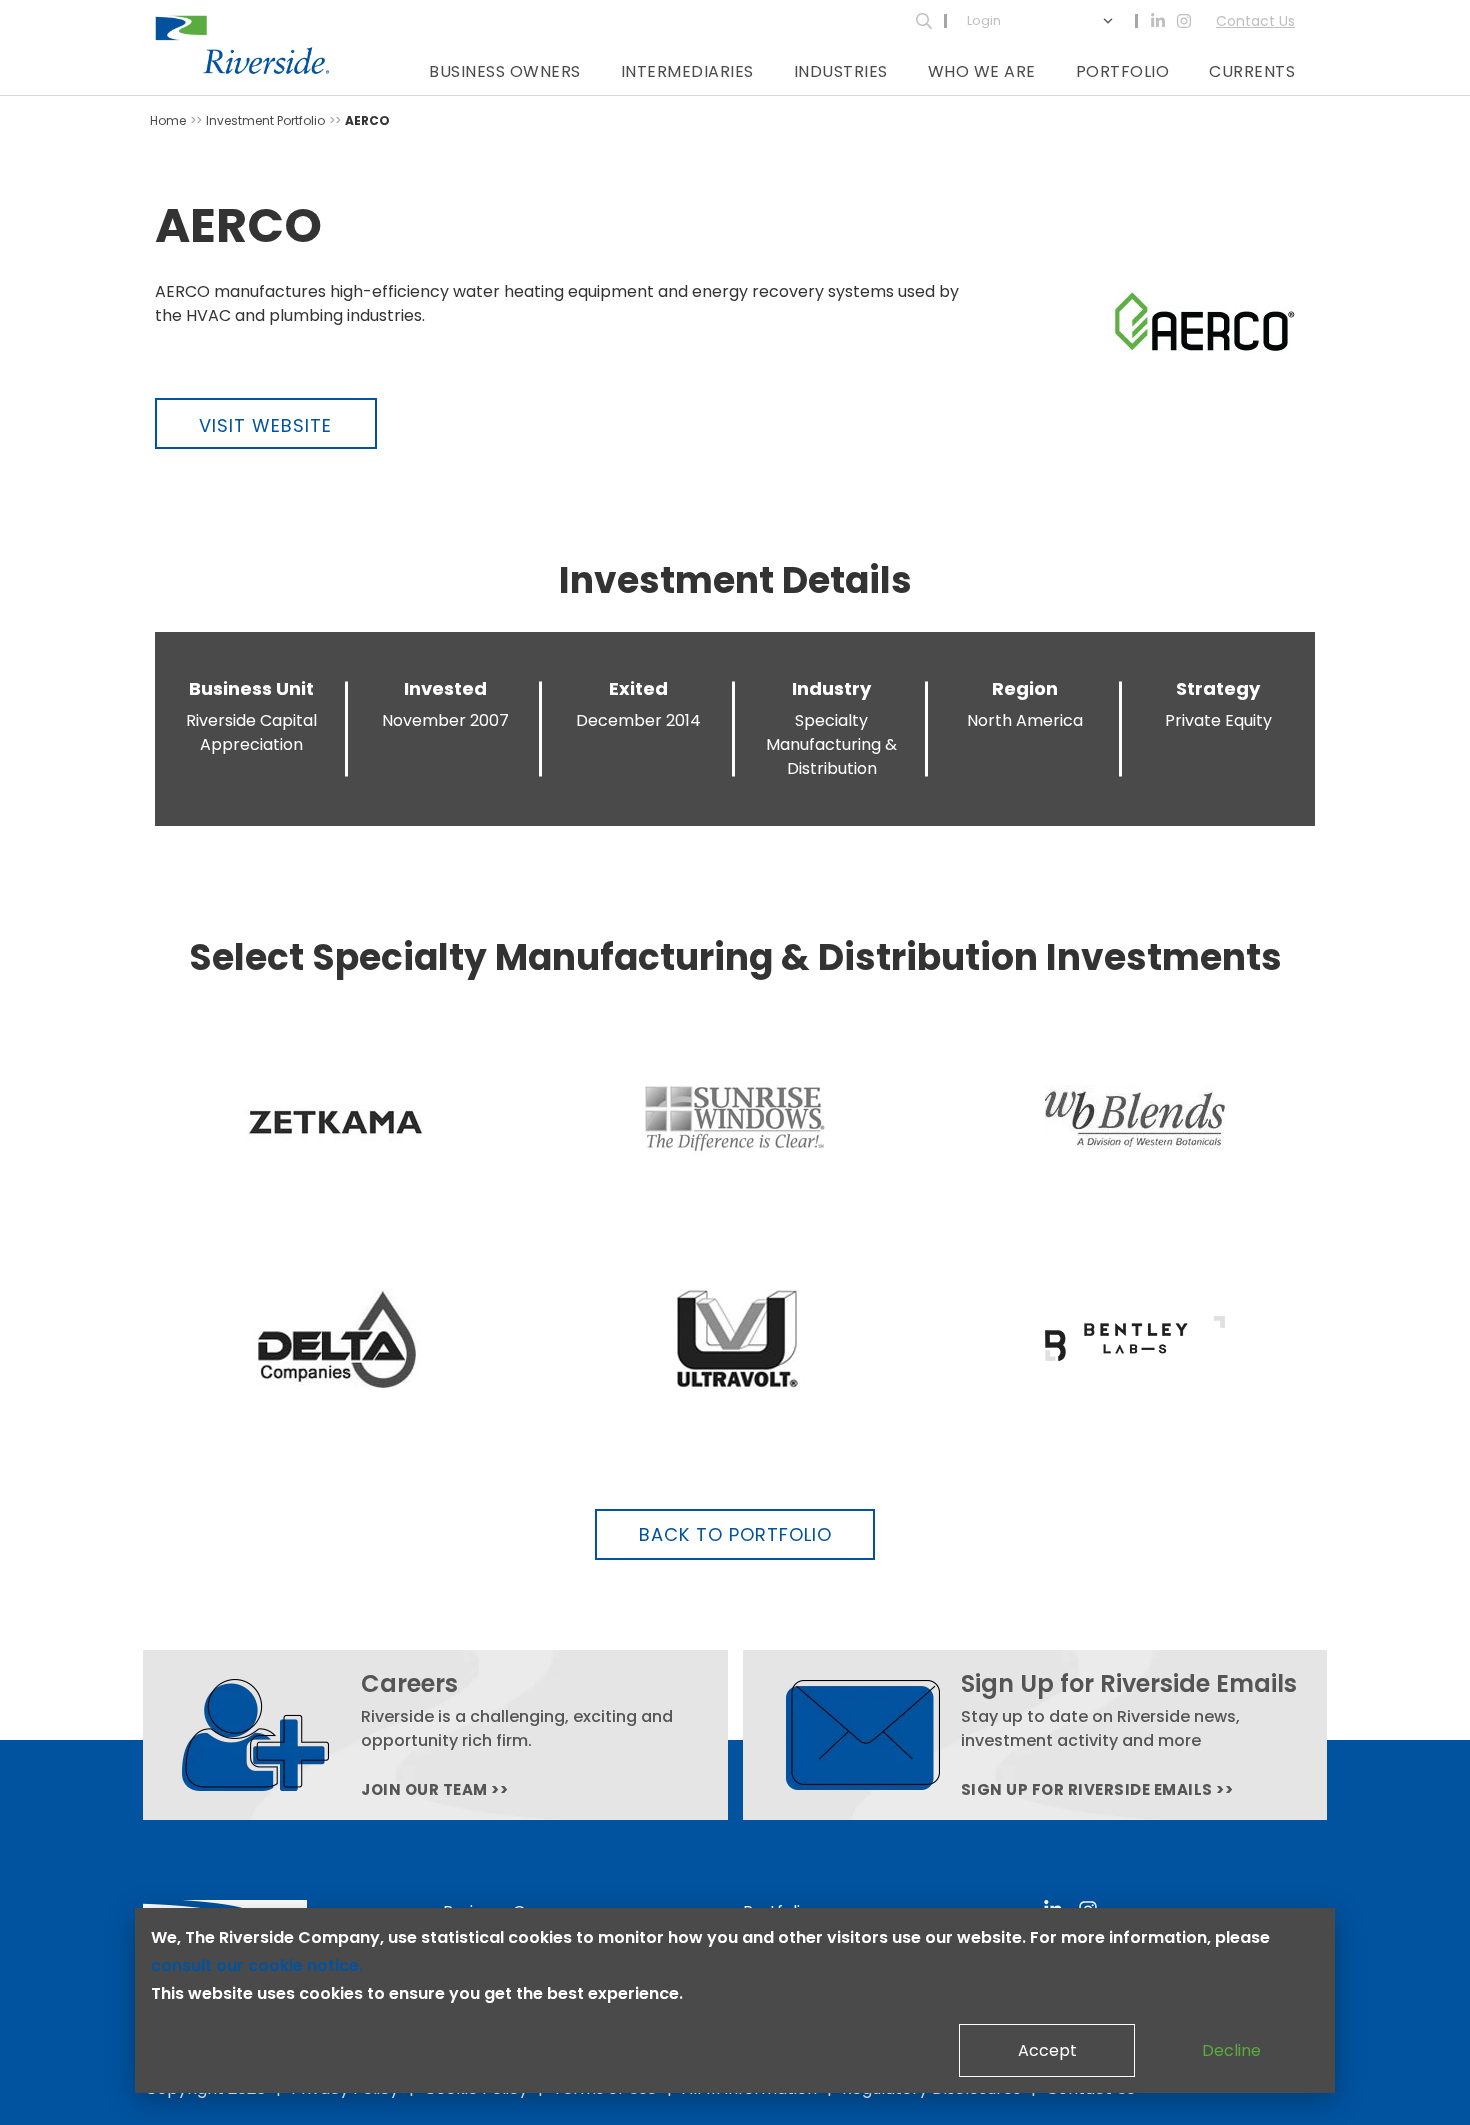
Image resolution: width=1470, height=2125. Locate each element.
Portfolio (1123, 71)
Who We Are (982, 71)
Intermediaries (687, 71)
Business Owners (505, 71)
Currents (1252, 71)
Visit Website (265, 425)
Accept (1047, 2050)
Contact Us (1255, 21)
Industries (841, 71)
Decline (1231, 2050)
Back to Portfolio (735, 1534)
